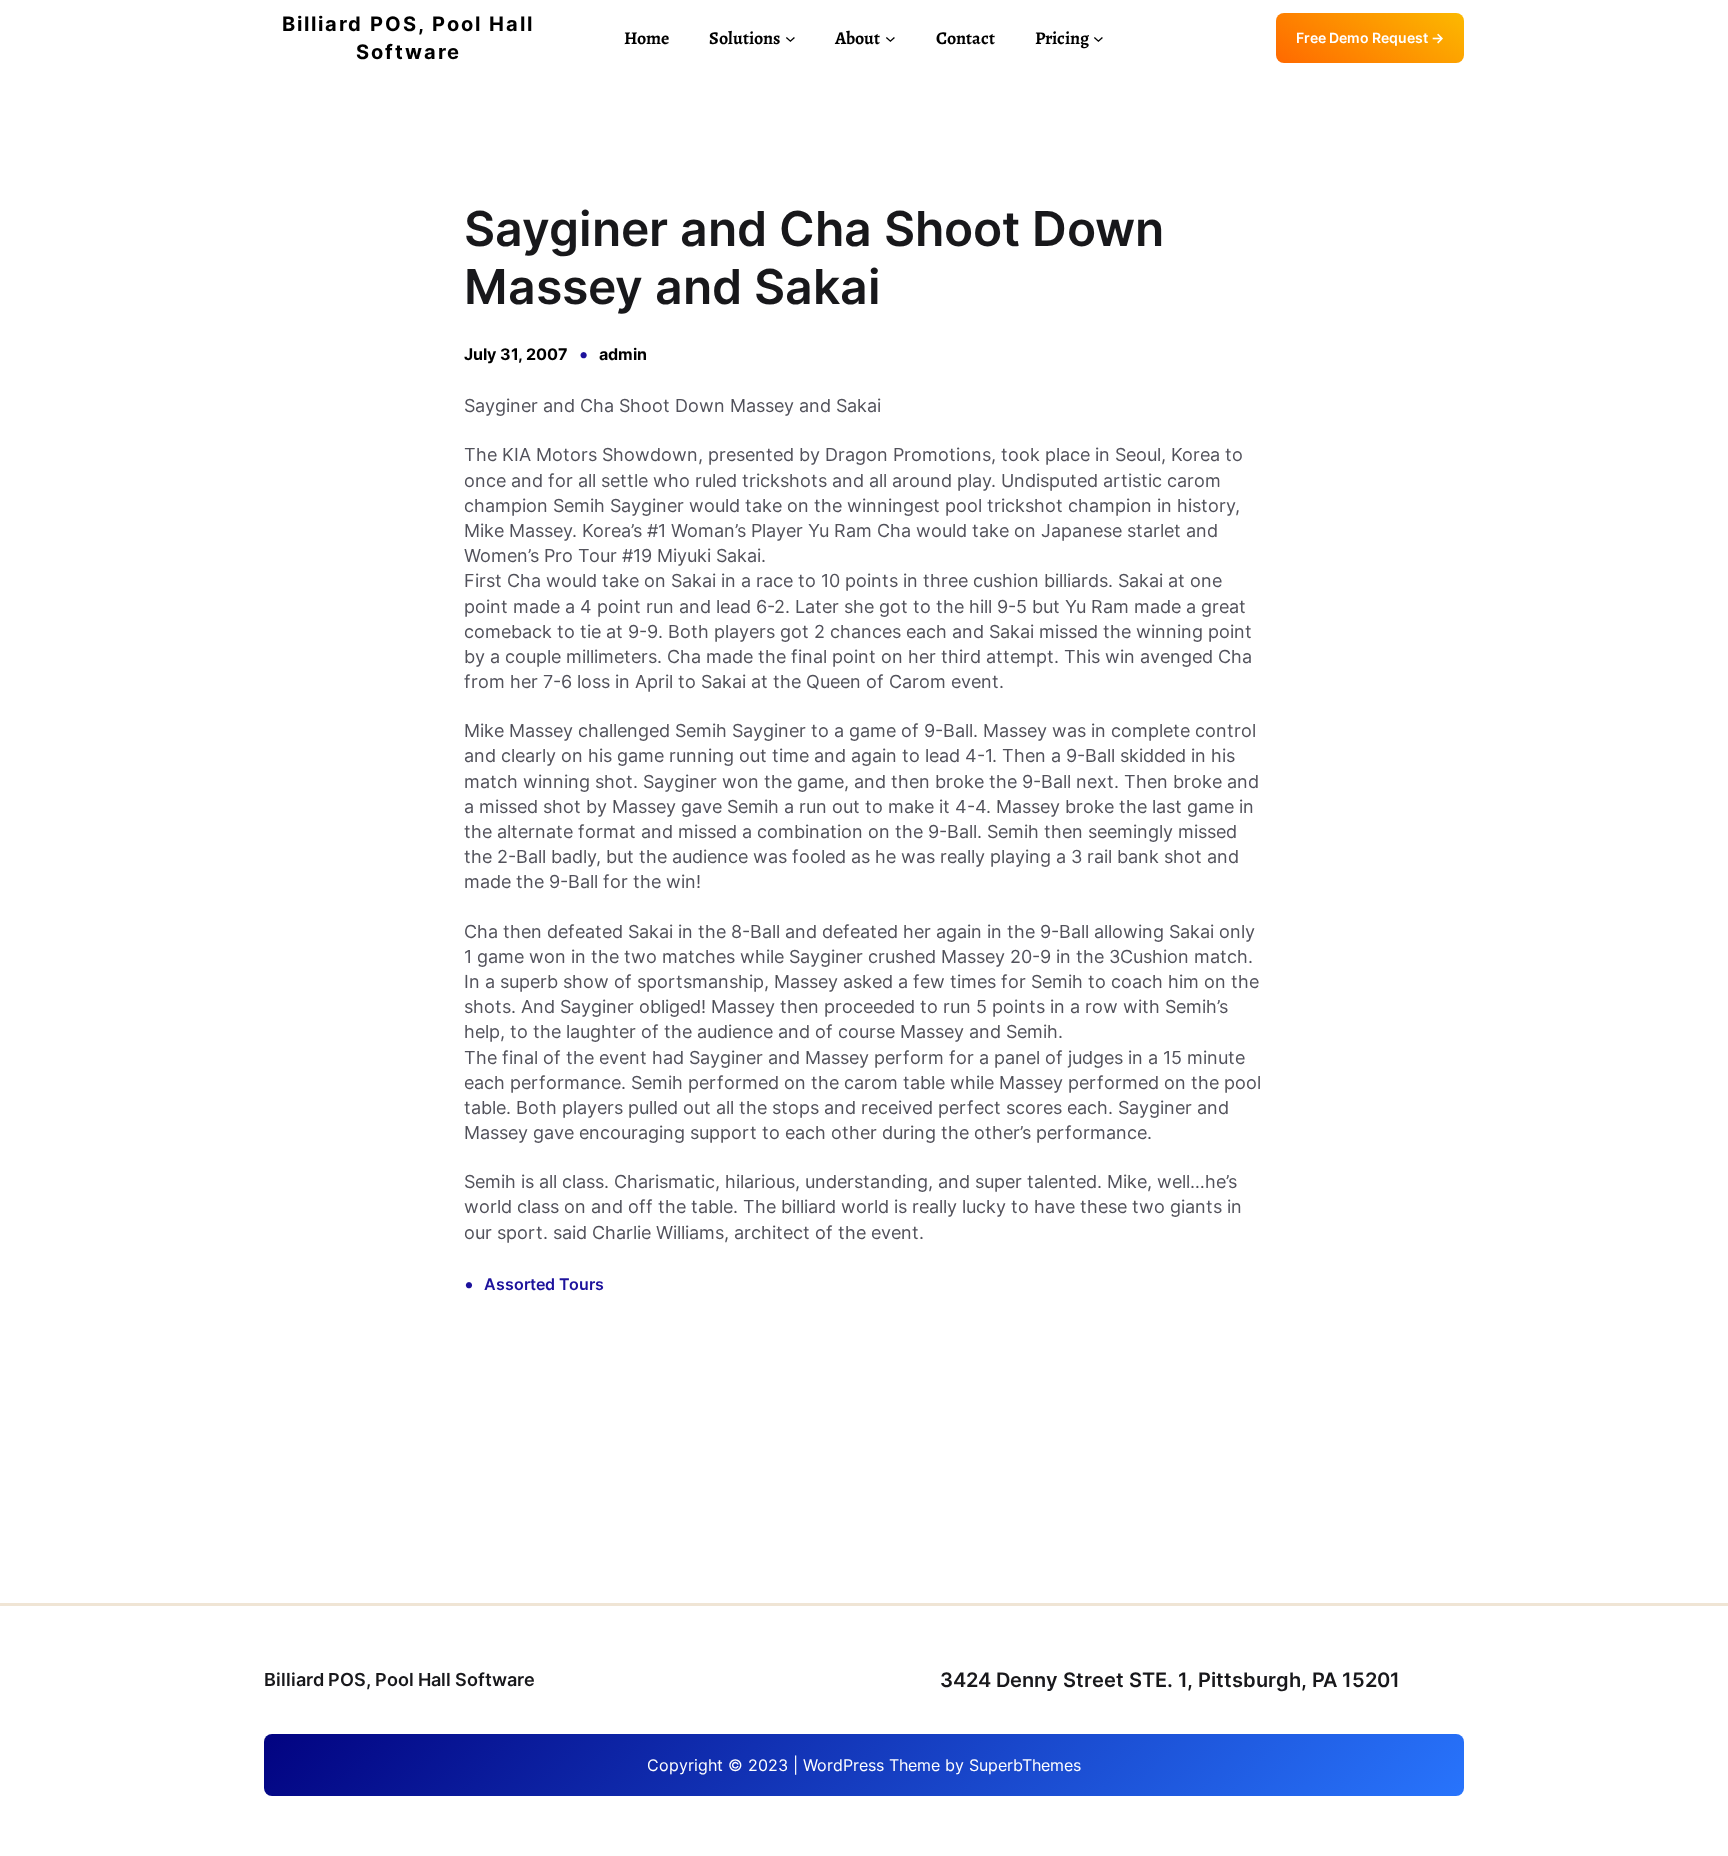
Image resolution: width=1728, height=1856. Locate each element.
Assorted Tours (544, 1284)
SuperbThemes (1025, 1765)
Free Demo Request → (1370, 37)
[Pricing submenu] (1098, 38)
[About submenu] (890, 38)
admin (623, 354)
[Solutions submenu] (790, 38)
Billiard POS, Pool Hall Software (399, 1679)
